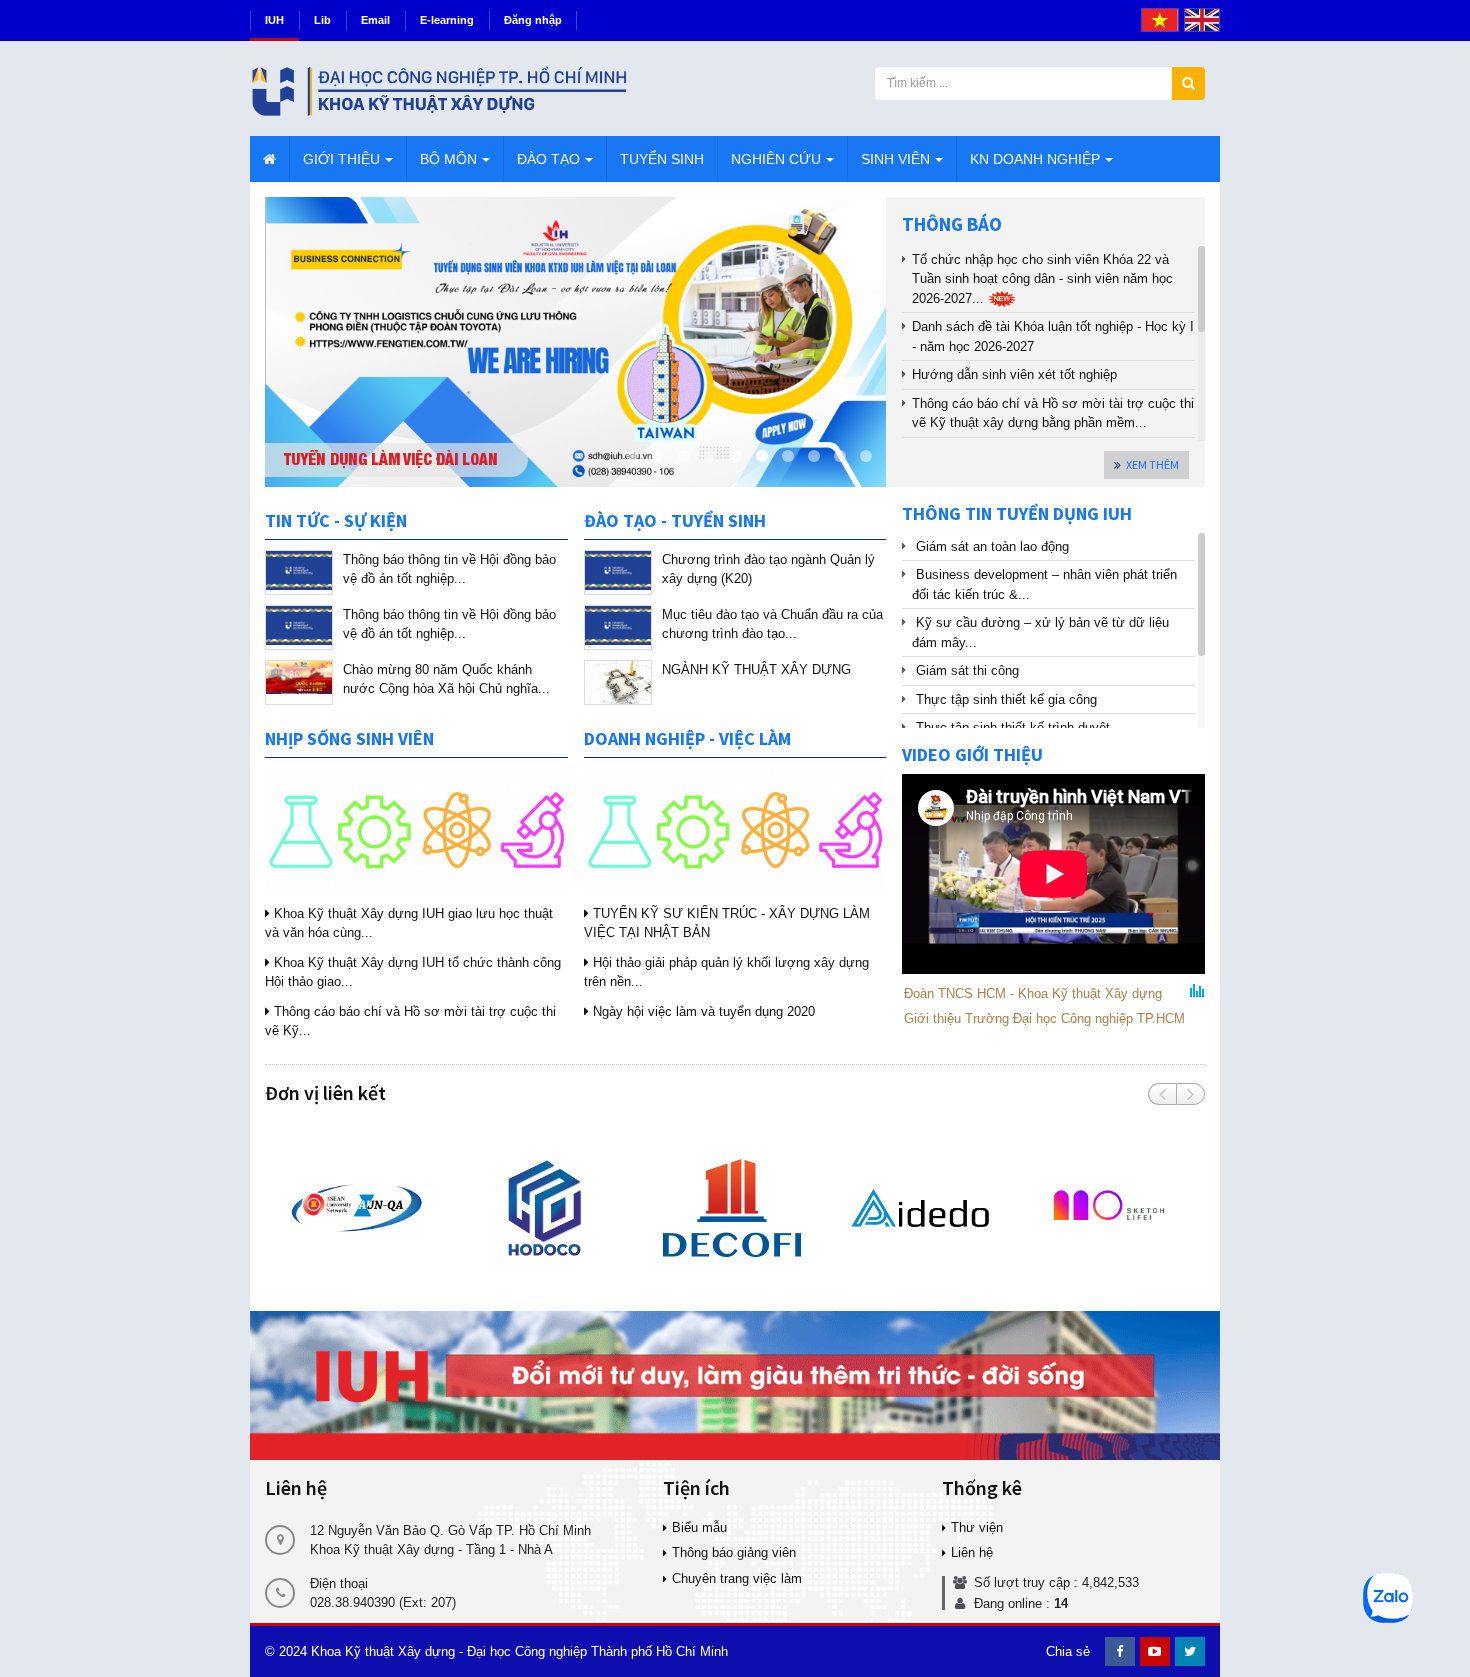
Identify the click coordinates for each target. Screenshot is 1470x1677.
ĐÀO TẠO (548, 159)
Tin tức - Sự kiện (336, 520)
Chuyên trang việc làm (737, 1578)
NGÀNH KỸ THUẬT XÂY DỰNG (756, 669)
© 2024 (286, 1651)
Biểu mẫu (699, 1527)
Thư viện (977, 1527)
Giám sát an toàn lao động (992, 546)
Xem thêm (1152, 464)
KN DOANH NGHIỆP (1035, 159)
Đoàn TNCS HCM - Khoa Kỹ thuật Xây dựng (1033, 993)
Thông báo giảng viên (734, 1552)
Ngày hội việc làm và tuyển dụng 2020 (702, 1011)
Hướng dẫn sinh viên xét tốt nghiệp (1014, 374)
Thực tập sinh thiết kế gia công (1006, 699)
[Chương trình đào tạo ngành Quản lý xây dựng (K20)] (618, 572)
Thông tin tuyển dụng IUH (1017, 513)
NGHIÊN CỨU (776, 159)
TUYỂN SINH (662, 159)
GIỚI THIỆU (341, 159)
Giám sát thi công (967, 670)
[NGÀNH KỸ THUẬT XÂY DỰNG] (618, 682)
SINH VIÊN (895, 159)
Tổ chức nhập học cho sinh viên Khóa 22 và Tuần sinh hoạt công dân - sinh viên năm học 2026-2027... (1042, 279)
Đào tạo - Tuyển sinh (675, 520)
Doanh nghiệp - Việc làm (687, 738)
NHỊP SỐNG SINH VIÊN (349, 738)
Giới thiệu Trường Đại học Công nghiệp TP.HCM (1044, 1018)
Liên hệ (972, 1552)
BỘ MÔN (448, 159)
